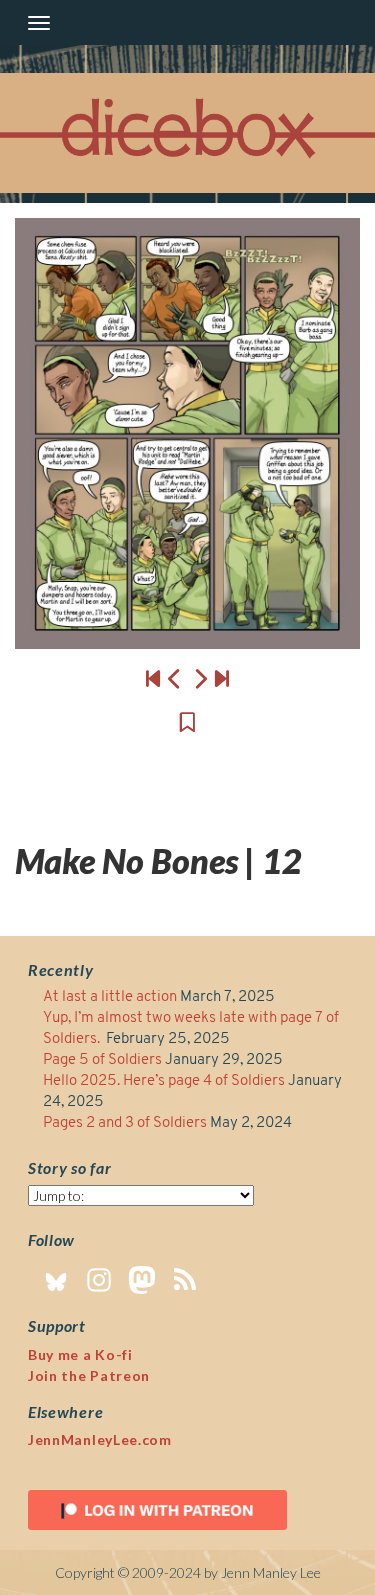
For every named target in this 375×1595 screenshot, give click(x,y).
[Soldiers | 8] (222, 678)
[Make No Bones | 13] (187, 433)
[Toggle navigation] (39, 23)
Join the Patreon (89, 1375)
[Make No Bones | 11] (175, 678)
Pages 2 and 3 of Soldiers (125, 1123)
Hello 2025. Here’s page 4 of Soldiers (164, 1081)
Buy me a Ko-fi (80, 1354)
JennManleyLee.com (100, 1439)
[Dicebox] (188, 133)
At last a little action (110, 997)
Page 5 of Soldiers (102, 1060)
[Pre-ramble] (153, 678)
